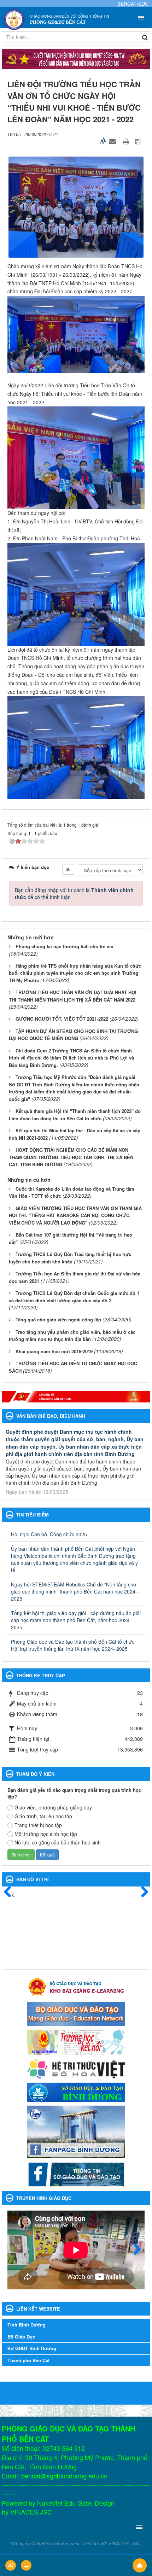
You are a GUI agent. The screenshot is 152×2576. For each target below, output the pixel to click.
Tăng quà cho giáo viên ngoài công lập (58, 1319)
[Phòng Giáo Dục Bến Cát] (14, 19)
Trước (11, 1892)
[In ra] (127, 141)
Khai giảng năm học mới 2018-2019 (54, 1351)
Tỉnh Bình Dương (27, 2325)
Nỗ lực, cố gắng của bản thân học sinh (58, 1842)
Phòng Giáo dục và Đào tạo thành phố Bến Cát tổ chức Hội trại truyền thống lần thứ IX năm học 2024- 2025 (73, 1645)
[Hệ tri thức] (76, 2068)
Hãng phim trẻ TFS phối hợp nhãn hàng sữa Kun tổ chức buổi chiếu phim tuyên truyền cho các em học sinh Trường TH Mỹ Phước (75, 973)
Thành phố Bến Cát (28, 2360)
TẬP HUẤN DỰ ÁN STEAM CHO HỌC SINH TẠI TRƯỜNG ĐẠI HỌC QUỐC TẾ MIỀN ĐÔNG (73, 1035)
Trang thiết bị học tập (38, 1825)
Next (134, 2250)
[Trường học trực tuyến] (76, 2041)
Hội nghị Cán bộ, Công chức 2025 (49, 1534)
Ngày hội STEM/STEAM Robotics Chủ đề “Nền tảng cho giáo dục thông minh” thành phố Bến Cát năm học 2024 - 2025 (75, 1591)
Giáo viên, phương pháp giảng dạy (53, 1807)
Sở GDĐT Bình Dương (32, 2348)
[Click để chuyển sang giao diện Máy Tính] (26, 2565)
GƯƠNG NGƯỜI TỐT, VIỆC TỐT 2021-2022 (62, 1019)
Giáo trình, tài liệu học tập (43, 1816)
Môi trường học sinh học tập (46, 1834)
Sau (141, 1892)
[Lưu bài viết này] (139, 141)
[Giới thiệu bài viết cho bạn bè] (113, 141)
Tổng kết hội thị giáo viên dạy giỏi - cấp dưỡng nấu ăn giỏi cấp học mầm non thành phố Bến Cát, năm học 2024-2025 (76, 1620)
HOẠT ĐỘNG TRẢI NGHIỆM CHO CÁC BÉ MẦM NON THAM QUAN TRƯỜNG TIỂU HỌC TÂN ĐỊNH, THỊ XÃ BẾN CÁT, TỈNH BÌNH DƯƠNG (71, 1157)
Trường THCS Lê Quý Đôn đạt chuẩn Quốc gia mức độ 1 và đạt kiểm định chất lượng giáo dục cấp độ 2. (74, 1297)
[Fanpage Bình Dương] (76, 2131)
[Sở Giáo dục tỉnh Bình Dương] (76, 2091)
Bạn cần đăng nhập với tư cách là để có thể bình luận (74, 893)
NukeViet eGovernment (56, 2543)
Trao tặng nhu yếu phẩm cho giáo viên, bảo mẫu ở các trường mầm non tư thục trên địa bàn (72, 1336)
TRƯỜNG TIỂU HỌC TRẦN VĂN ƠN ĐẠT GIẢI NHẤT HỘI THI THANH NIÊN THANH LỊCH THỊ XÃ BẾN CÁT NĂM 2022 (73, 996)
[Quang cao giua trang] (76, 1397)
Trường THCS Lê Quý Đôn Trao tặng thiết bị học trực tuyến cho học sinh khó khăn (70, 1258)
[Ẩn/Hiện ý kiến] (68, 869)
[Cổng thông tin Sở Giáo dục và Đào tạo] (76, 2173)
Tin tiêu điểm (33, 1515)
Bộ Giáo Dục (21, 2337)
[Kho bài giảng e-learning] (76, 1986)
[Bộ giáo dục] (76, 2013)
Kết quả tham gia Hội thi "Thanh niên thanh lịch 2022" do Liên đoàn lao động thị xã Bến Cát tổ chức (75, 1115)
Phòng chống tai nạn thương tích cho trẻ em (65, 946)
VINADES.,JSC (124, 2543)
